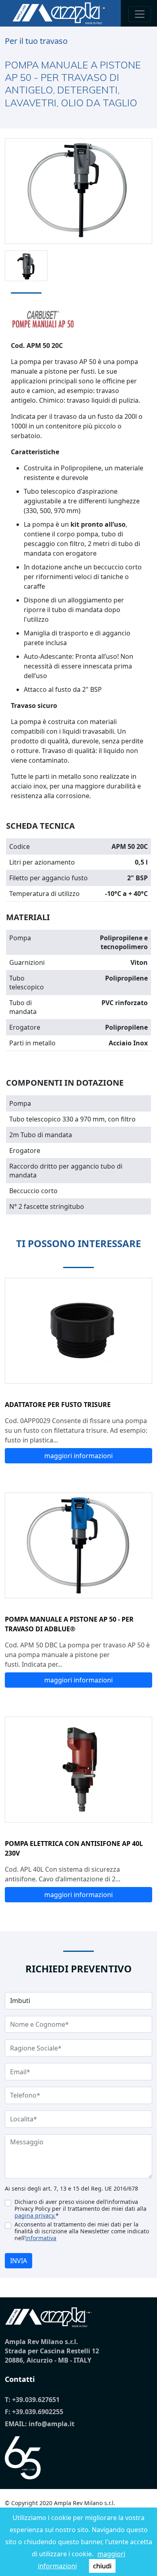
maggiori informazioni (78, 1456)
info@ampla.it (52, 2424)
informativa (41, 2238)
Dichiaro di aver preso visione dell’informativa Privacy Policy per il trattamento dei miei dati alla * (81, 2209)
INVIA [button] (19, 2261)
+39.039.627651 (36, 2400)
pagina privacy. (35, 2215)
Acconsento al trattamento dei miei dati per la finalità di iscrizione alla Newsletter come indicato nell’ (82, 2231)
